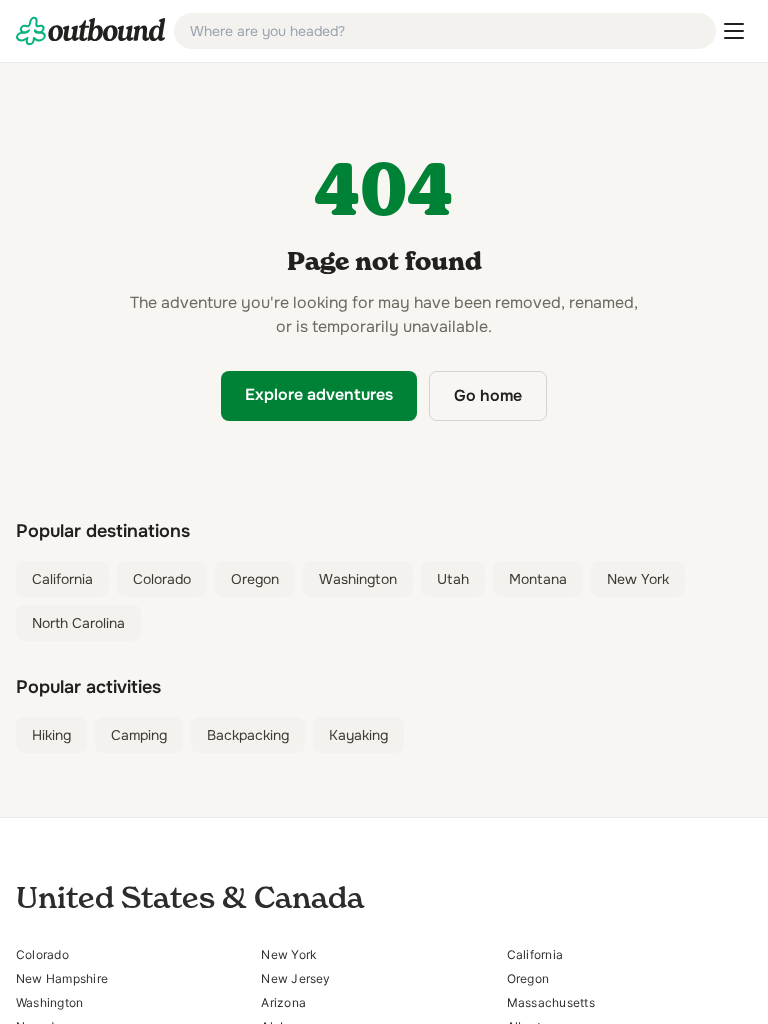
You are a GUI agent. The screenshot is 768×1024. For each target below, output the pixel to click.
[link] (91, 31)
